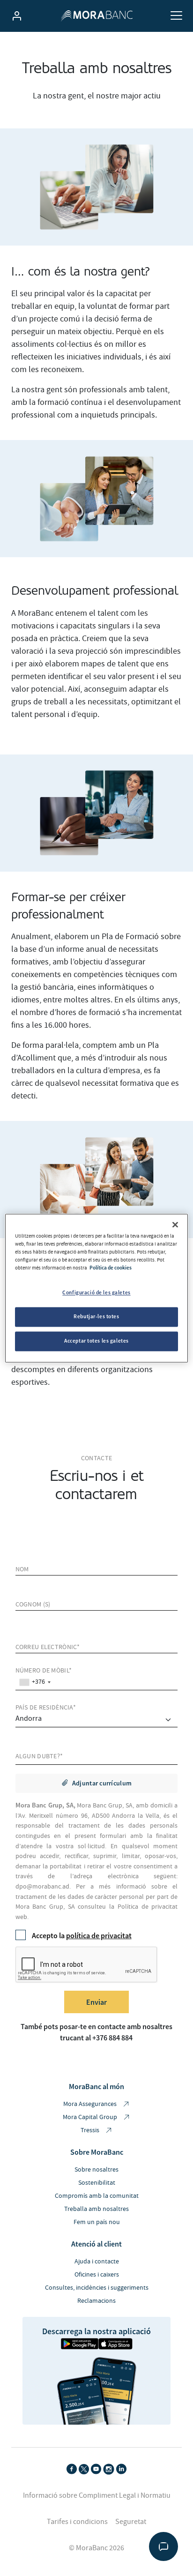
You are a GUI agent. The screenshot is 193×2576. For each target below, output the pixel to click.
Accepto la (82, 1935)
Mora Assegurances (91, 2104)
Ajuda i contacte (97, 2262)
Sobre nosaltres (96, 2170)
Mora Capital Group (91, 2117)
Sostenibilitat (97, 2183)
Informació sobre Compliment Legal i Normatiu (97, 2495)
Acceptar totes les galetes (96, 1341)
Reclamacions (96, 2301)
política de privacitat (99, 1935)
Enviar (96, 2002)
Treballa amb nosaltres (96, 2209)
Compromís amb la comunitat (97, 2196)
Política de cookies (111, 1268)
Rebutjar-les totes (96, 1316)
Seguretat (131, 2522)
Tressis (91, 2130)
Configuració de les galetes (96, 1292)
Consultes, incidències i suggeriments (97, 2288)
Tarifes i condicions (77, 2522)
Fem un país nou (97, 2222)
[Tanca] (175, 1225)
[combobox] (35, 1682)
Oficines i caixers (97, 2275)
